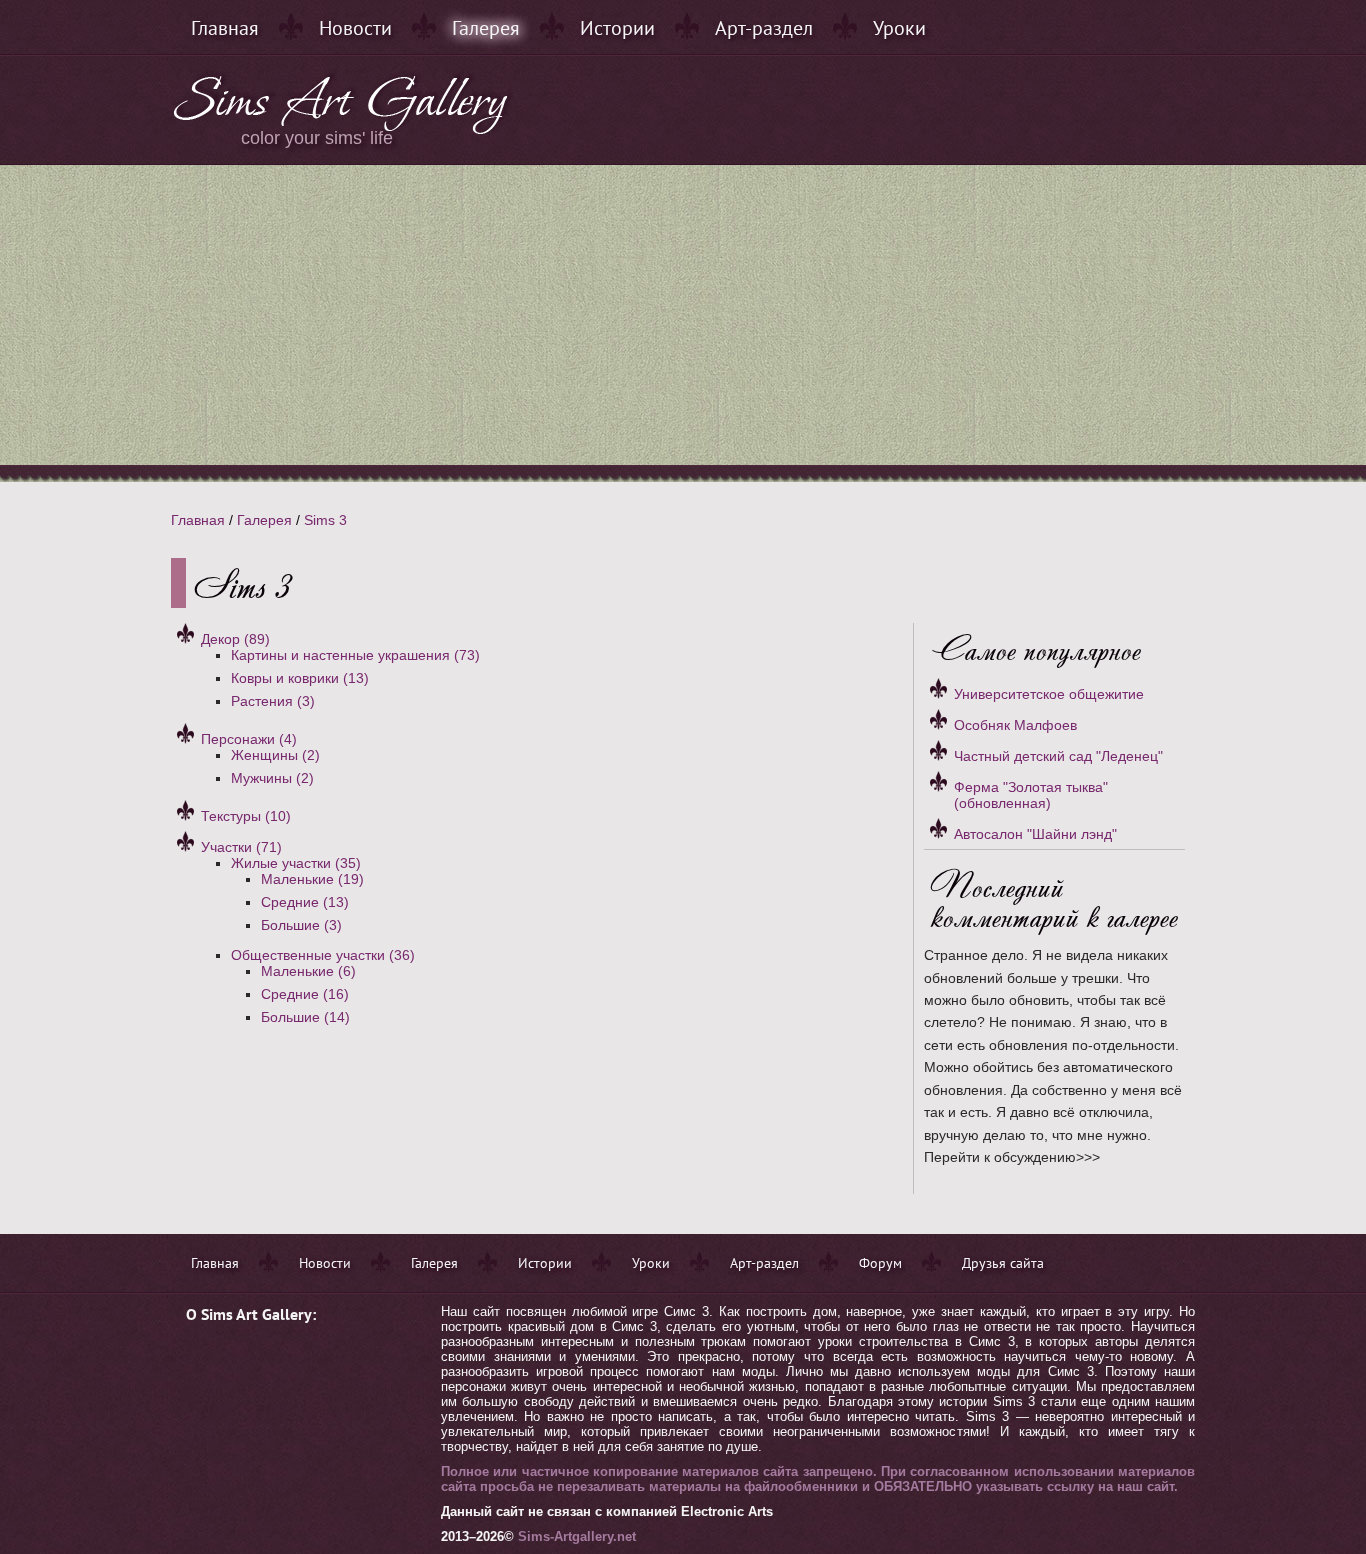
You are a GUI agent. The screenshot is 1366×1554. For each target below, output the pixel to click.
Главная (225, 28)
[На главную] (342, 130)
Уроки (899, 28)
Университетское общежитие (1049, 694)
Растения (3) (273, 701)
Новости (355, 28)
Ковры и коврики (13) (300, 678)
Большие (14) (305, 1017)
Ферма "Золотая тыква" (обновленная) (1031, 795)
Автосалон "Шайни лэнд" (1035, 834)
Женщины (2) (275, 755)
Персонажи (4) (249, 739)
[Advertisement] (683, 315)
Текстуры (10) (246, 816)
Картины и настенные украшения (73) (355, 655)
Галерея (486, 28)
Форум (880, 1263)
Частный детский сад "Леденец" (1058, 756)
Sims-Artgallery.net (577, 1536)
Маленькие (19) (312, 879)
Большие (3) (301, 925)
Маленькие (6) (308, 971)
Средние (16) (305, 994)
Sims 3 (325, 520)
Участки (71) (241, 847)
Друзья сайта (1003, 1263)
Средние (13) (305, 902)
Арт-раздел (764, 28)
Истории (617, 28)
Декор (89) (235, 639)
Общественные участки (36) (323, 955)
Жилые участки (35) (296, 863)
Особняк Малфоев (1015, 725)
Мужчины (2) (272, 778)
